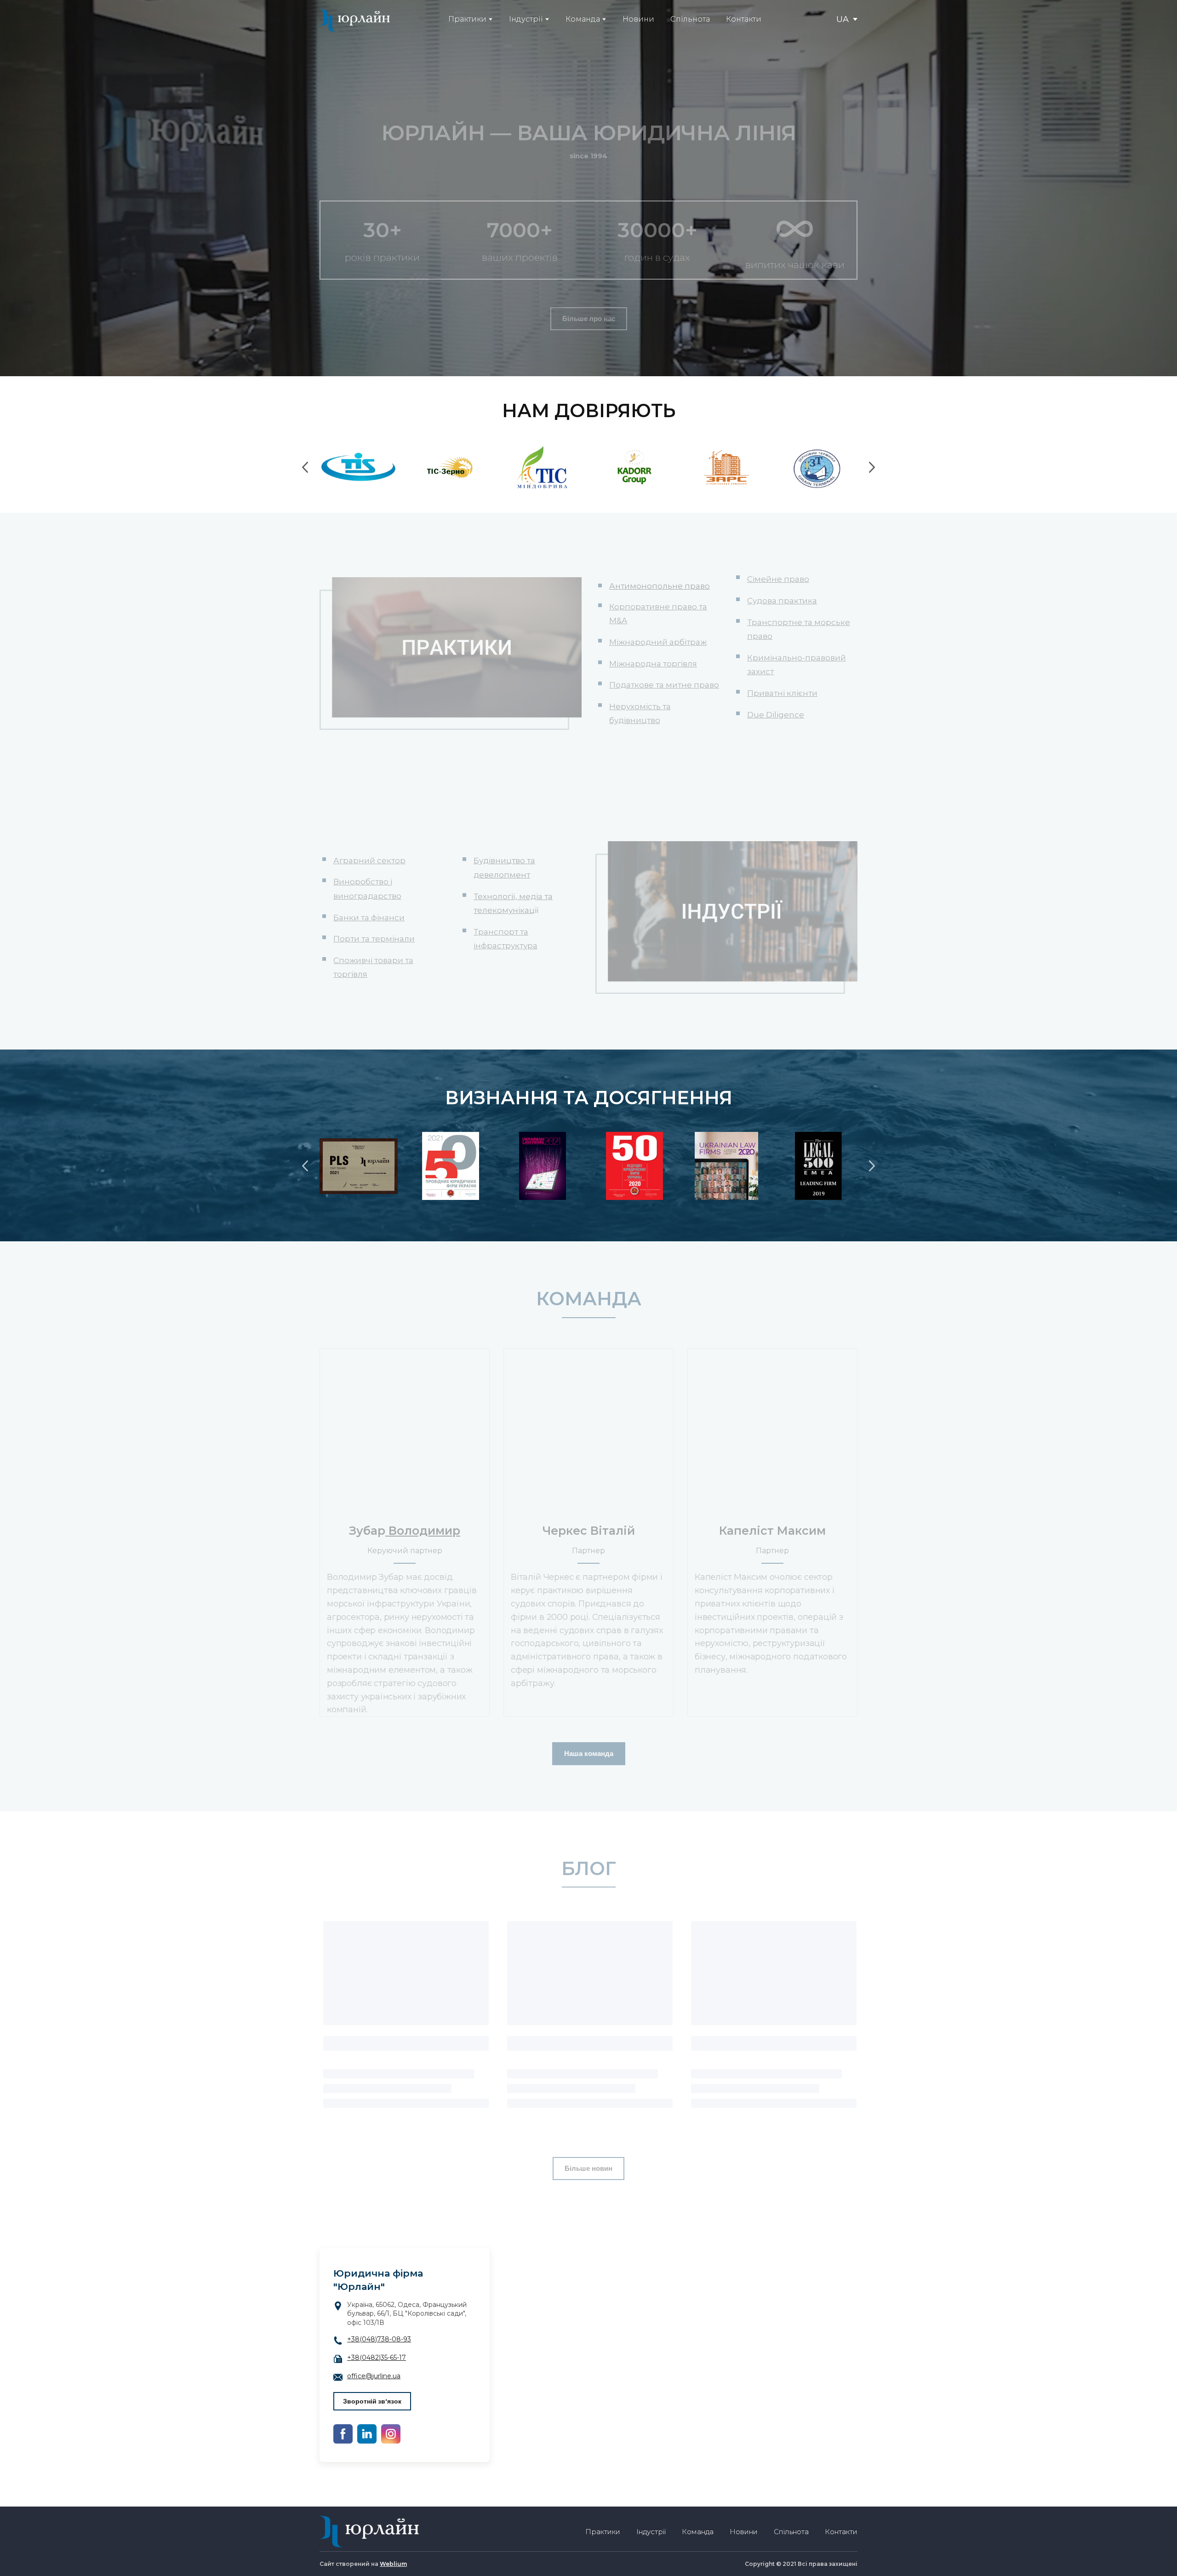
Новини (638, 19)
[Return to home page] (355, 20)
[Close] (637, 2316)
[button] (589, 319)
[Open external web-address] (359, 1166)
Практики (467, 19)
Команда (583, 19)
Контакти (744, 19)
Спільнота (690, 19)
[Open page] (405, 1431)
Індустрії (526, 19)
